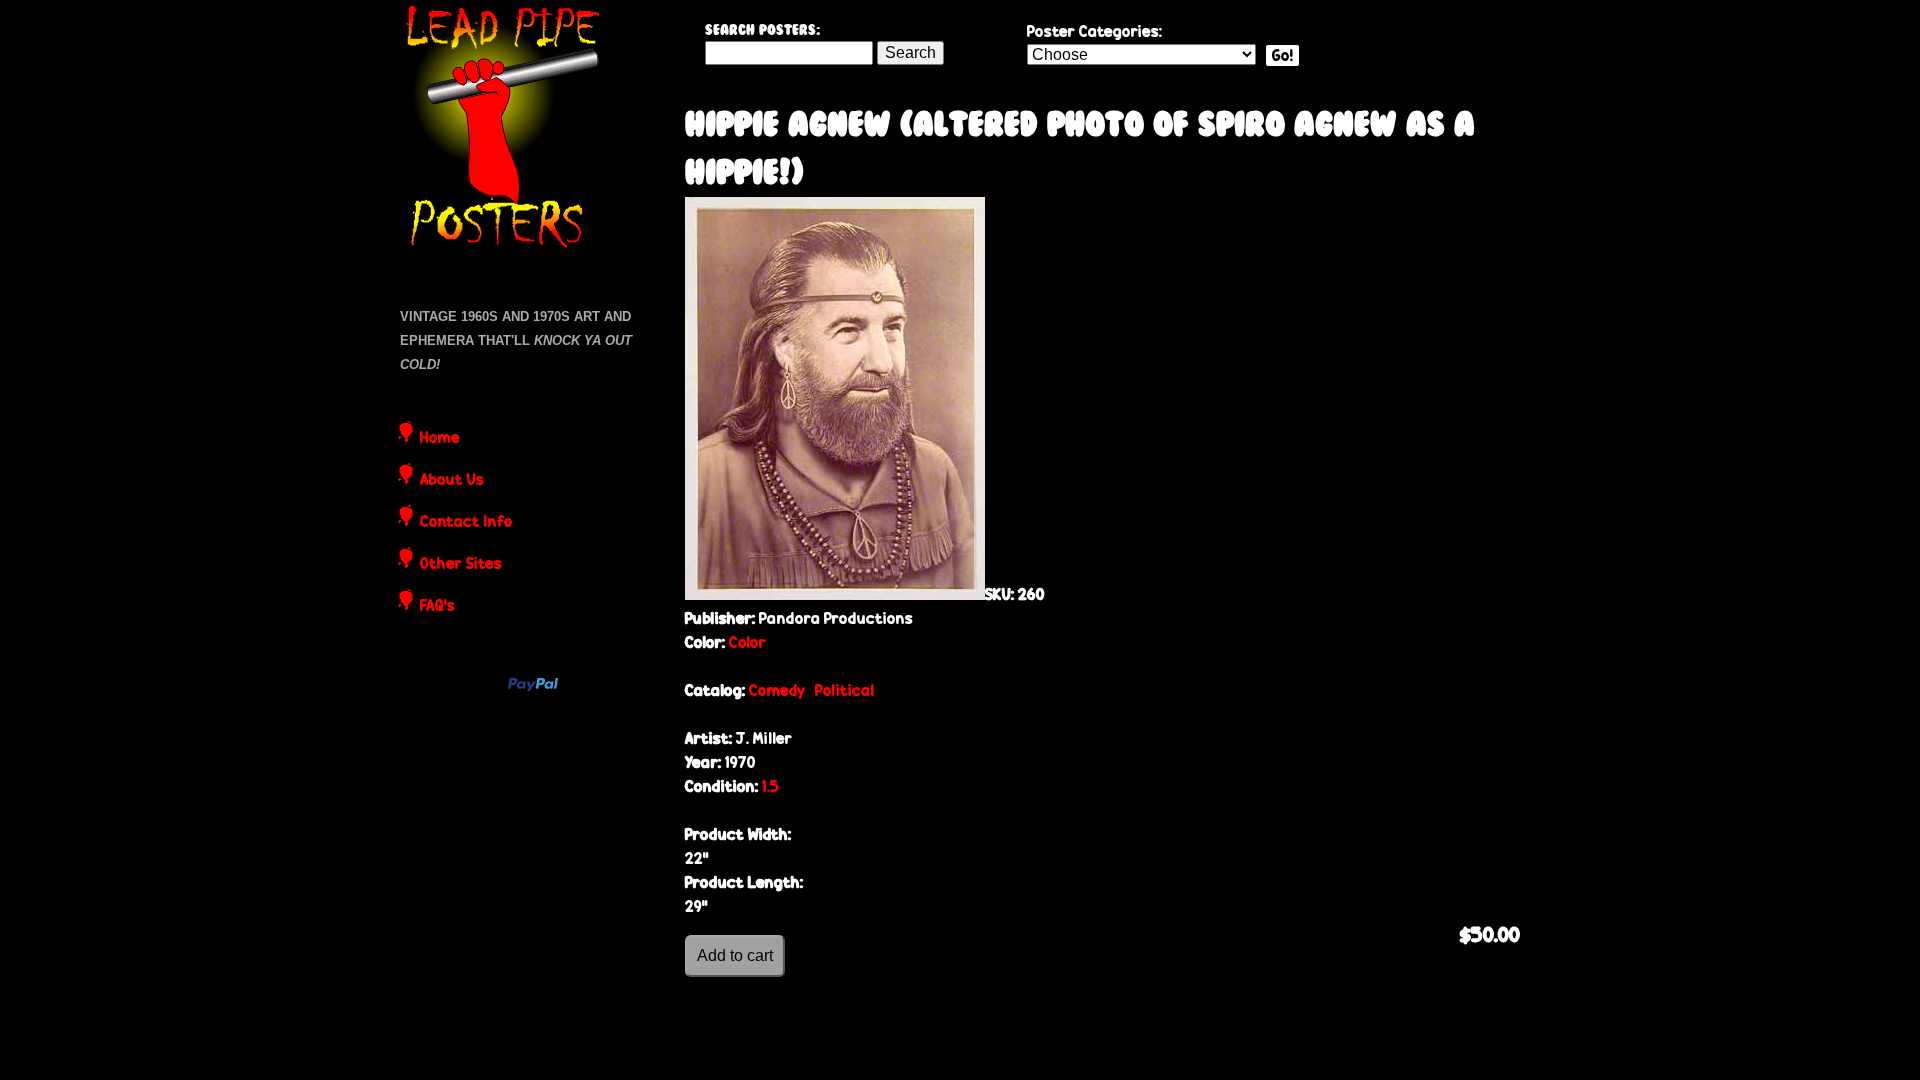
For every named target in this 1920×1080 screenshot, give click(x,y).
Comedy (777, 690)
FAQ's (437, 607)
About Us (452, 481)
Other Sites (461, 565)
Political (844, 690)
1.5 (770, 786)
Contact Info (466, 523)
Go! (1282, 55)
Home (440, 439)
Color (747, 642)
